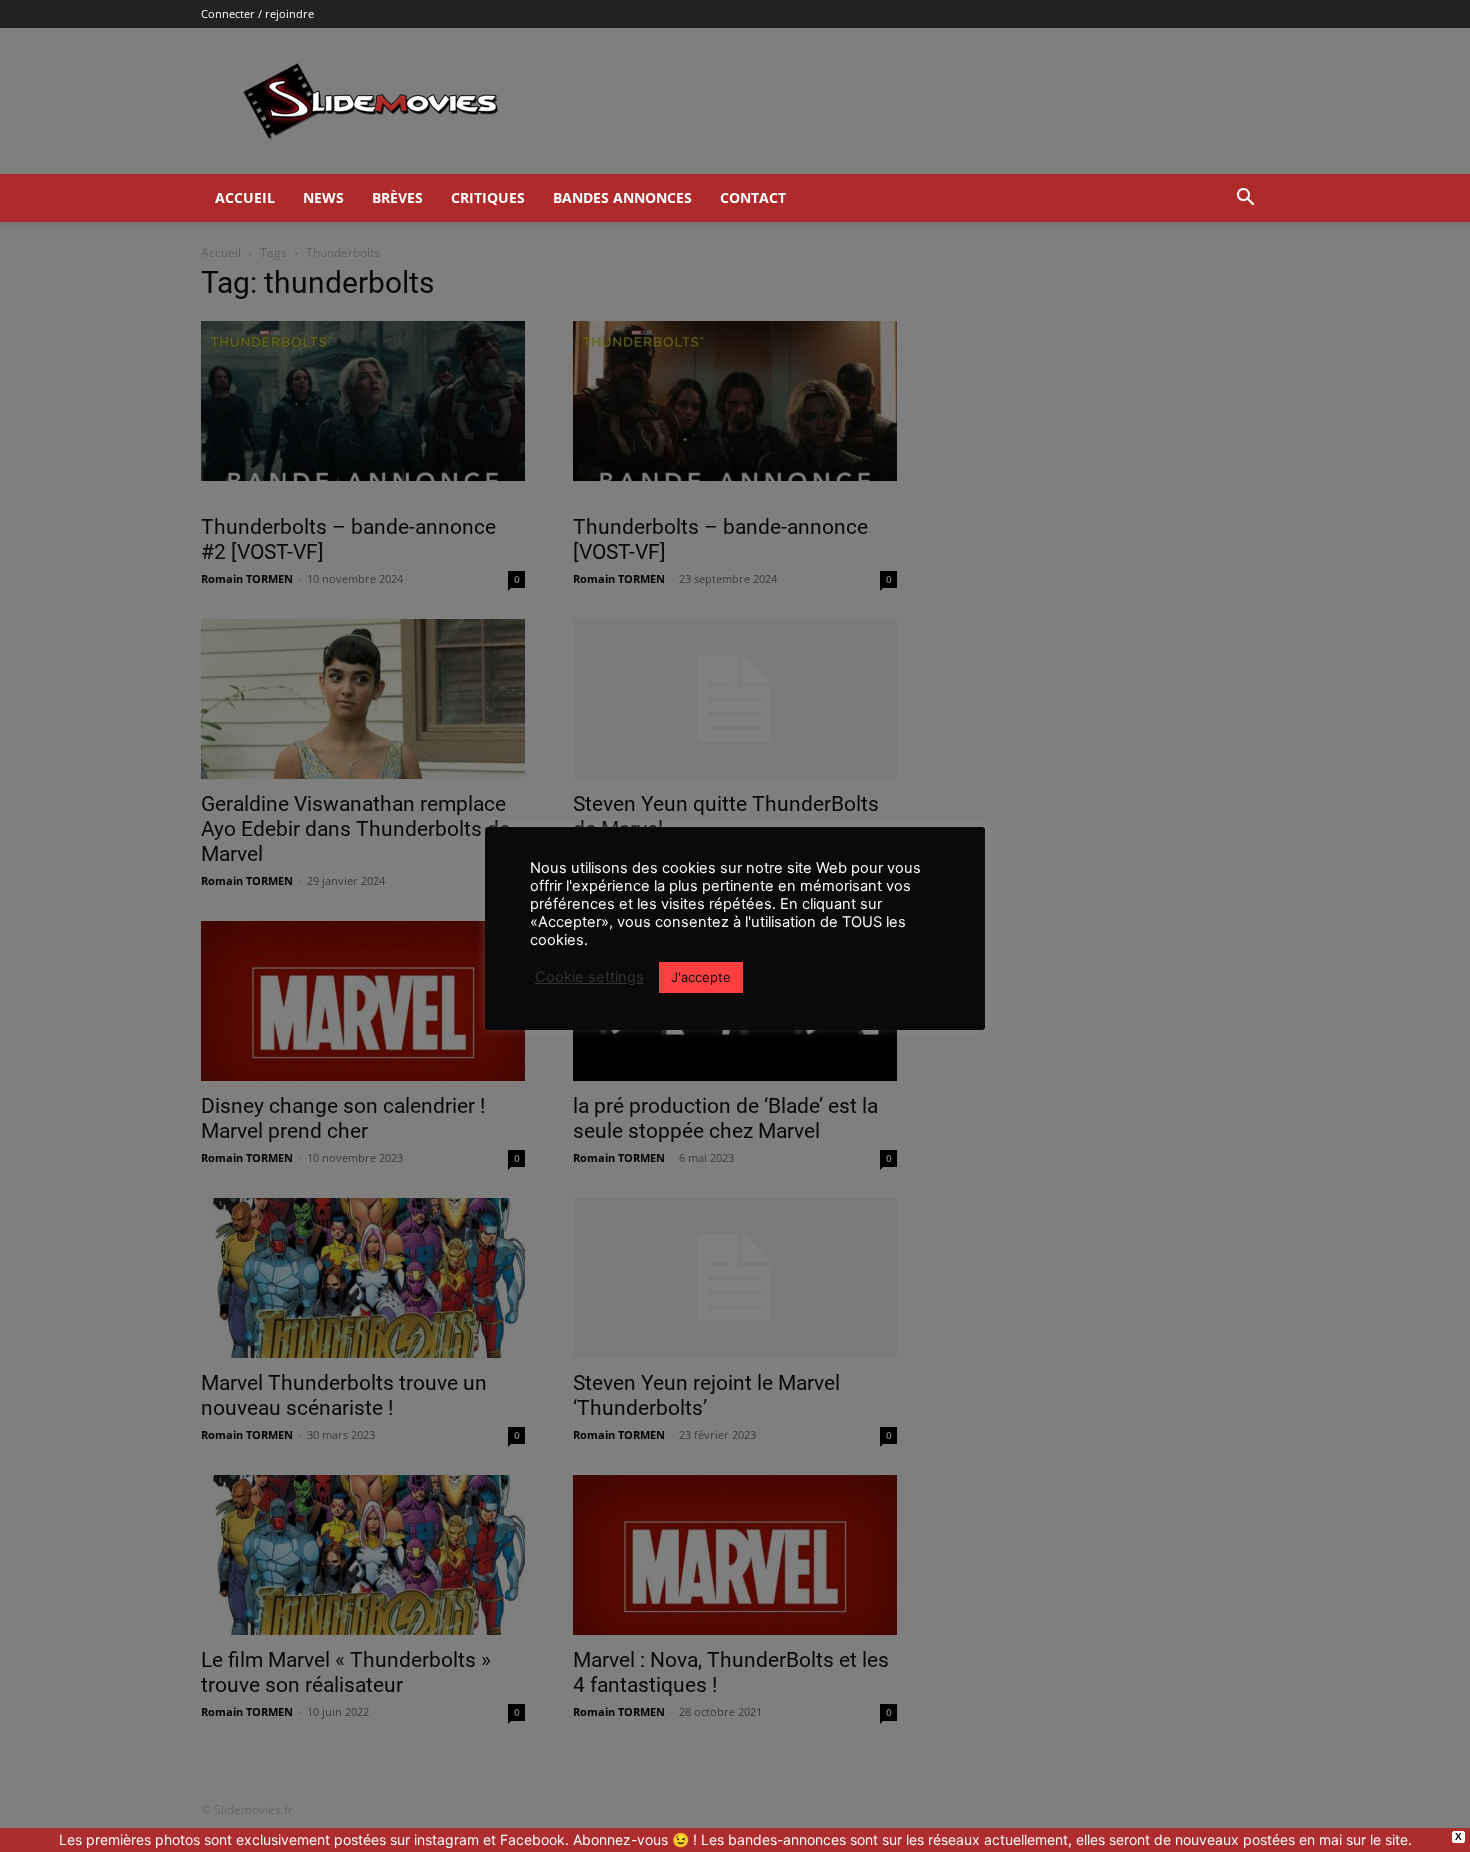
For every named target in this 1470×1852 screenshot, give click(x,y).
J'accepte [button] (701, 977)
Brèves (397, 197)
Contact (753, 197)
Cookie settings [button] (589, 977)
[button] (1245, 199)
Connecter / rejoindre (257, 13)
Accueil (245, 197)
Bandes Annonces (622, 197)
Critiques (488, 197)
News (323, 197)
